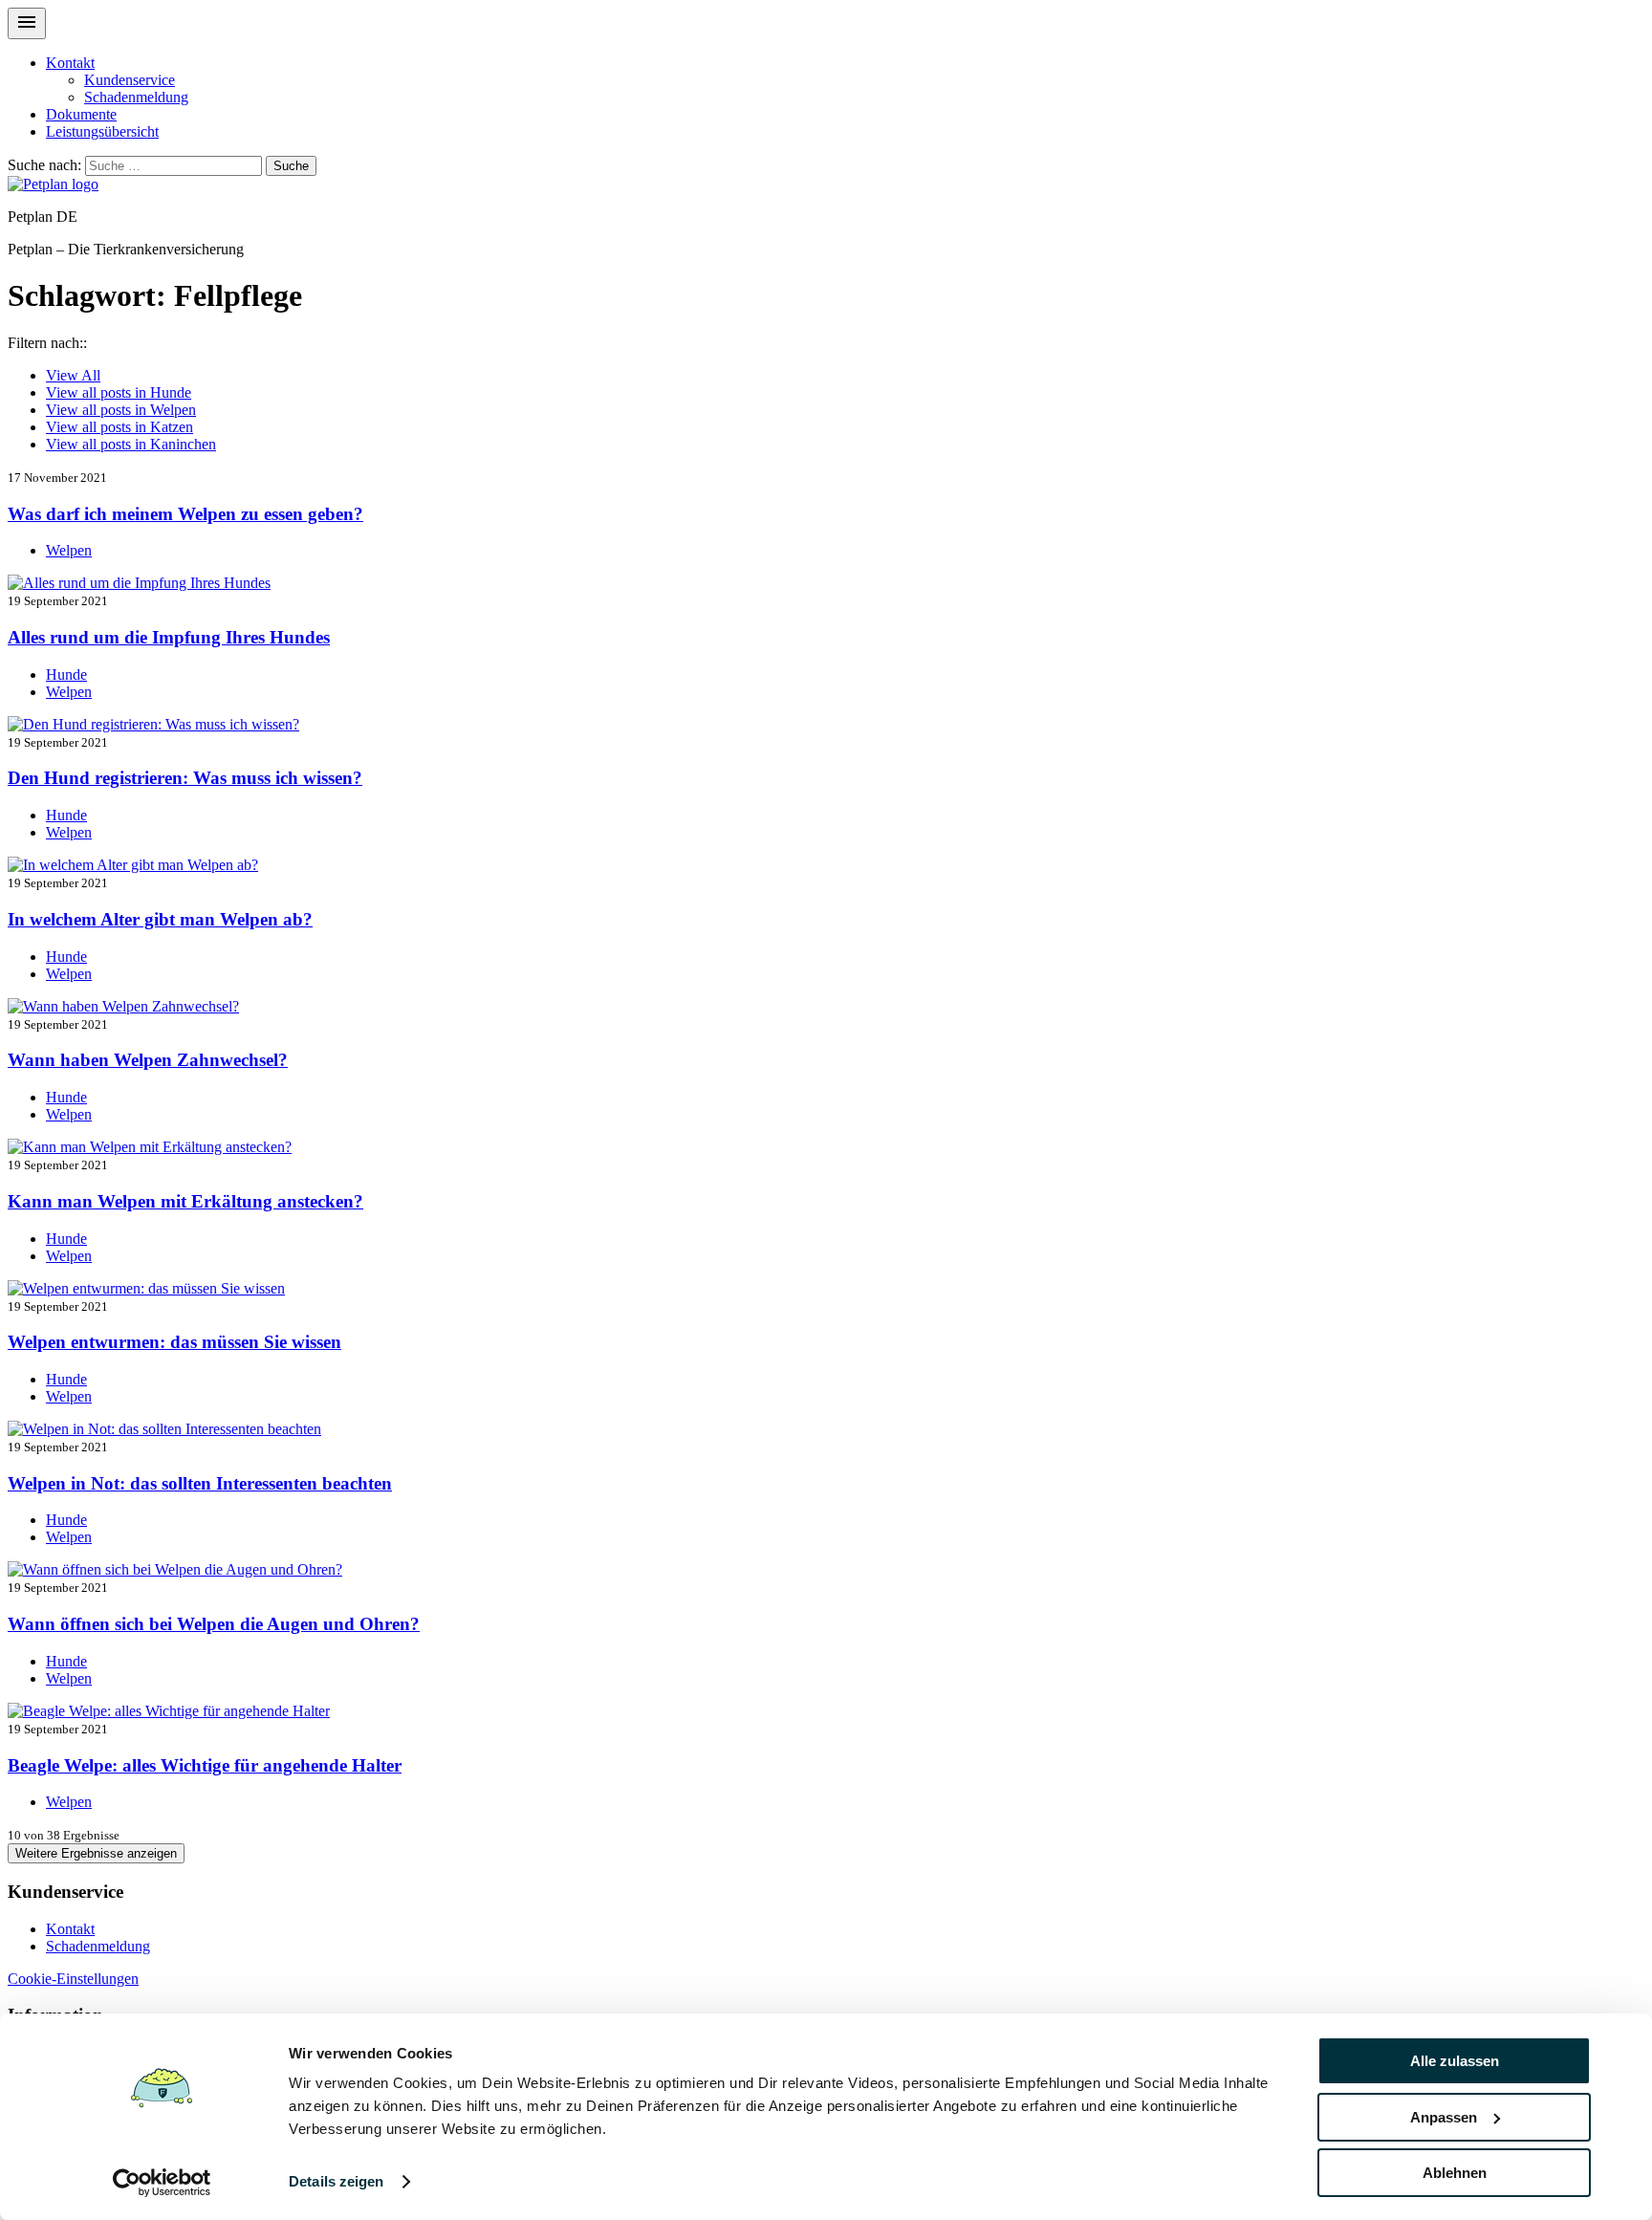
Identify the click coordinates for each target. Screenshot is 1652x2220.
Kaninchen (131, 444)
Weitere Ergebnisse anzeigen (96, 1853)
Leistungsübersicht (102, 131)
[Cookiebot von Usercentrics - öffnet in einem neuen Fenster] (162, 2183)
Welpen (121, 410)
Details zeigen (336, 2181)
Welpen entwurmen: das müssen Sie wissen (174, 1342)
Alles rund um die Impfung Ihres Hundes (169, 637)
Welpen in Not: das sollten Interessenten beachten (200, 1483)
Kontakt (70, 63)
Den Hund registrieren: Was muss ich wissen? (185, 778)
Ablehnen (1455, 2173)
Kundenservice (130, 80)
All (73, 375)
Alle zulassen (1455, 2061)
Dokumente (81, 114)
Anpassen (1444, 2117)
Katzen (120, 427)
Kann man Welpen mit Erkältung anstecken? (185, 1201)
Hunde (119, 392)
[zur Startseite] (53, 184)
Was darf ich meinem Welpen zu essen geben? (185, 514)
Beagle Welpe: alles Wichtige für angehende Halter (205, 1765)
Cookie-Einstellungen (73, 1979)
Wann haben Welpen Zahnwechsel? (148, 1060)
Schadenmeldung (136, 97)
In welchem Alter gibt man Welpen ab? (160, 919)
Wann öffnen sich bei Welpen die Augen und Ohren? (214, 1624)
